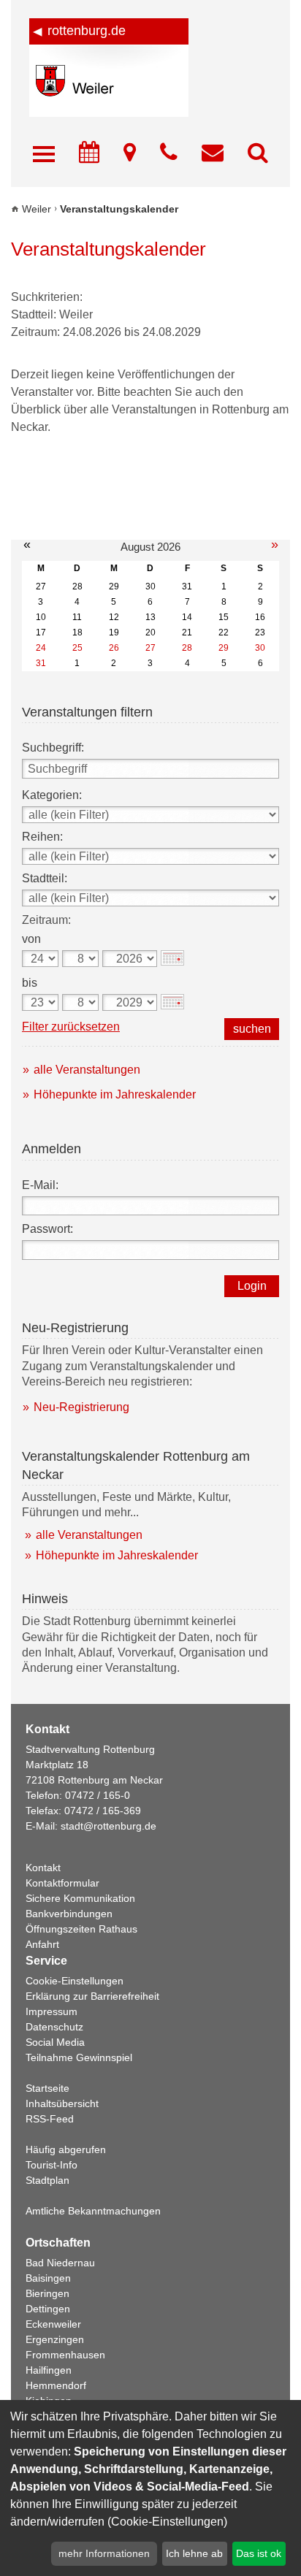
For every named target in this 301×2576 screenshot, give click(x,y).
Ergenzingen (55, 2339)
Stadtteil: (45, 878)
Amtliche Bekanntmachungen (93, 2211)
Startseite (47, 2088)
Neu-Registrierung (81, 1407)
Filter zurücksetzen (71, 1027)
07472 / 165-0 (98, 1795)
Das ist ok (259, 2553)
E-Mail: (40, 1185)
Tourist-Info (52, 2165)
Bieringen (47, 2293)
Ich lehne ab (194, 2553)
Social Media (55, 2042)
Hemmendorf (56, 2385)
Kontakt (43, 1868)
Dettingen (48, 2309)
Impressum (52, 2011)
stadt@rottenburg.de (108, 1826)
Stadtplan (47, 2180)
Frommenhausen (65, 2355)
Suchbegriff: (53, 748)
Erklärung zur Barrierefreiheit (92, 1996)
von (31, 939)
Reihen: (42, 837)
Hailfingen (49, 2370)
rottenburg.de (87, 31)
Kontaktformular (62, 1883)
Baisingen (48, 2278)
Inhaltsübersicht (62, 2103)
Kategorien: (52, 795)
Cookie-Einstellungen (75, 1981)
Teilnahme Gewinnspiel (79, 2057)
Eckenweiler (53, 2324)
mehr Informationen (104, 2553)
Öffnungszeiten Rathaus (81, 1929)
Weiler (37, 209)
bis (30, 983)
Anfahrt (42, 1944)
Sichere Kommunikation (80, 1898)
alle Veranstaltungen (87, 1070)
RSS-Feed (50, 2119)
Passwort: (47, 1229)
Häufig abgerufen (66, 2149)
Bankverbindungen (69, 1914)
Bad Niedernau (60, 2263)
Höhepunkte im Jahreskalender (115, 1094)
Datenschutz (54, 2027)
